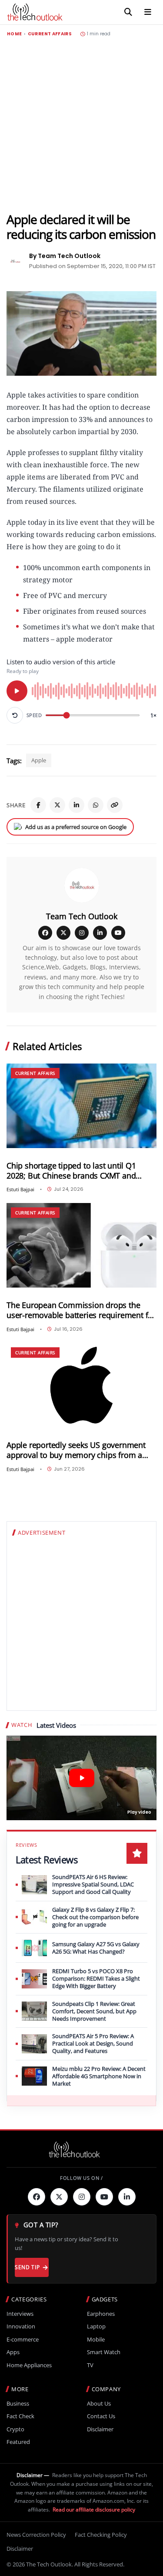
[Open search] (128, 12)
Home (14, 34)
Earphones (101, 2314)
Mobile (96, 2340)
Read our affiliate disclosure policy (94, 2510)
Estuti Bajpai (20, 1189)
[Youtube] (104, 2197)
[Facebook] (38, 805)
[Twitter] (59, 2197)
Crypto (15, 2429)
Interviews (20, 2314)
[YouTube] (118, 933)
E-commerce (23, 2340)
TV (90, 2365)
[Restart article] (15, 715)
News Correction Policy (36, 2535)
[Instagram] (82, 933)
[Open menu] (148, 12)
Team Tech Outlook (82, 916)
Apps (13, 2352)
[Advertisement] (81, 124)
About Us (99, 2404)
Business (18, 2404)
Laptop (96, 2326)
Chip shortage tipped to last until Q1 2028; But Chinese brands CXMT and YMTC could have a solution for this (71, 1171)
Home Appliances (29, 2365)
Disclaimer (100, 2429)
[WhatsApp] (96, 805)
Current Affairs (50, 34)
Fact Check (20, 2416)
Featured (18, 2442)
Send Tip (27, 2267)
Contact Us (101, 2416)
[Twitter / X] (57, 805)
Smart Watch (104, 2352)
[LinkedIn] (77, 805)
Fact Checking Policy (101, 2535)
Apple (39, 760)
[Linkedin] (127, 2197)
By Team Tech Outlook (65, 256)
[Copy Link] (115, 805)
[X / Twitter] (63, 933)
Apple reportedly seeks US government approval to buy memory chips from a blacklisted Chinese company (76, 1450)
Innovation (21, 2326)
